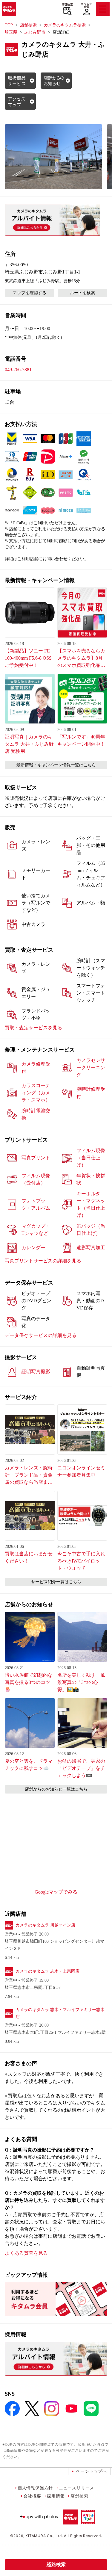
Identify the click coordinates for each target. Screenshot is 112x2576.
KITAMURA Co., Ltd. (44, 2536)
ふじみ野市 (35, 32)
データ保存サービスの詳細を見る (41, 1335)
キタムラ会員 (86, 5)
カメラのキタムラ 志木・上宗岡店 (47, 1971)
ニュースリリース (76, 2488)
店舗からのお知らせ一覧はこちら (56, 1789)
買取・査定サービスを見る (33, 1028)
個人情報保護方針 (35, 2488)
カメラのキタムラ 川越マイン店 (45, 1925)
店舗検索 (67, 4)
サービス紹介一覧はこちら (56, 1582)
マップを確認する (30, 293)
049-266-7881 (18, 370)
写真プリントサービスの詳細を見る (43, 1261)
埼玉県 (11, 32)
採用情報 (56, 2496)
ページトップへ (91, 2471)
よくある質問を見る (26, 2253)
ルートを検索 (82, 293)
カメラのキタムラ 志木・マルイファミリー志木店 (60, 2013)
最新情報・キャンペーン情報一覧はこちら (56, 765)
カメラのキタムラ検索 (65, 25)
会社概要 (32, 2496)
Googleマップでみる (56, 1892)
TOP (9, 25)
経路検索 (56, 2564)
